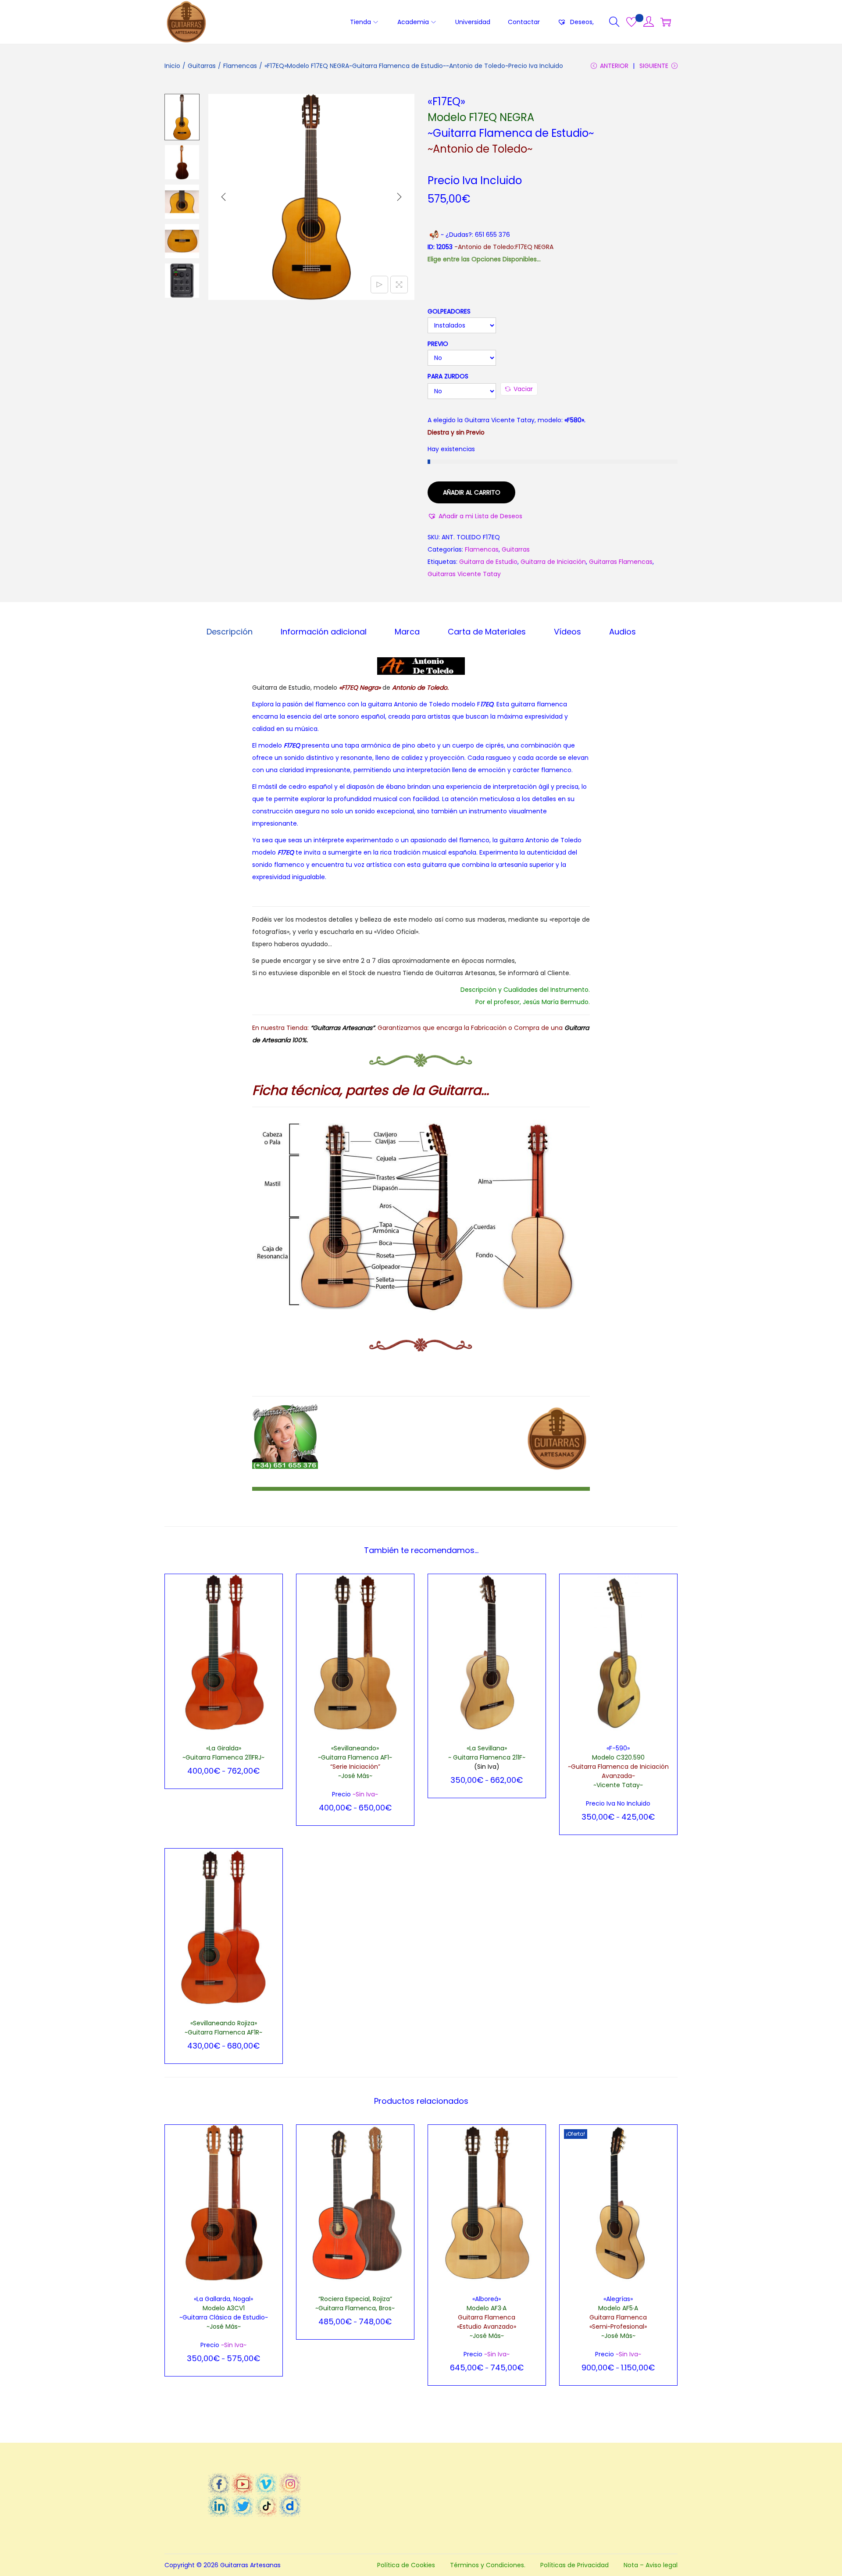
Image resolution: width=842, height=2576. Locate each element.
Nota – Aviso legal (651, 2565)
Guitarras (202, 66)
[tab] (230, 632)
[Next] (399, 197)
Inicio (172, 66)
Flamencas (240, 66)
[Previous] (224, 197)
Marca (407, 632)
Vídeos (567, 632)
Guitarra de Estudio (488, 562)
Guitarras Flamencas (621, 562)
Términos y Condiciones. (488, 2565)
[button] (475, 516)
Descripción (230, 632)
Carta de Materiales (487, 632)
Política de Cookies (406, 2565)
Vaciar (523, 389)
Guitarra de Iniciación (553, 562)
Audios (623, 632)
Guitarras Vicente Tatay (464, 574)
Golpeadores (449, 311)
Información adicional (324, 632)
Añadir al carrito (472, 492)
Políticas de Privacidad (574, 2565)
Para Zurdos (448, 376)
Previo (438, 344)
